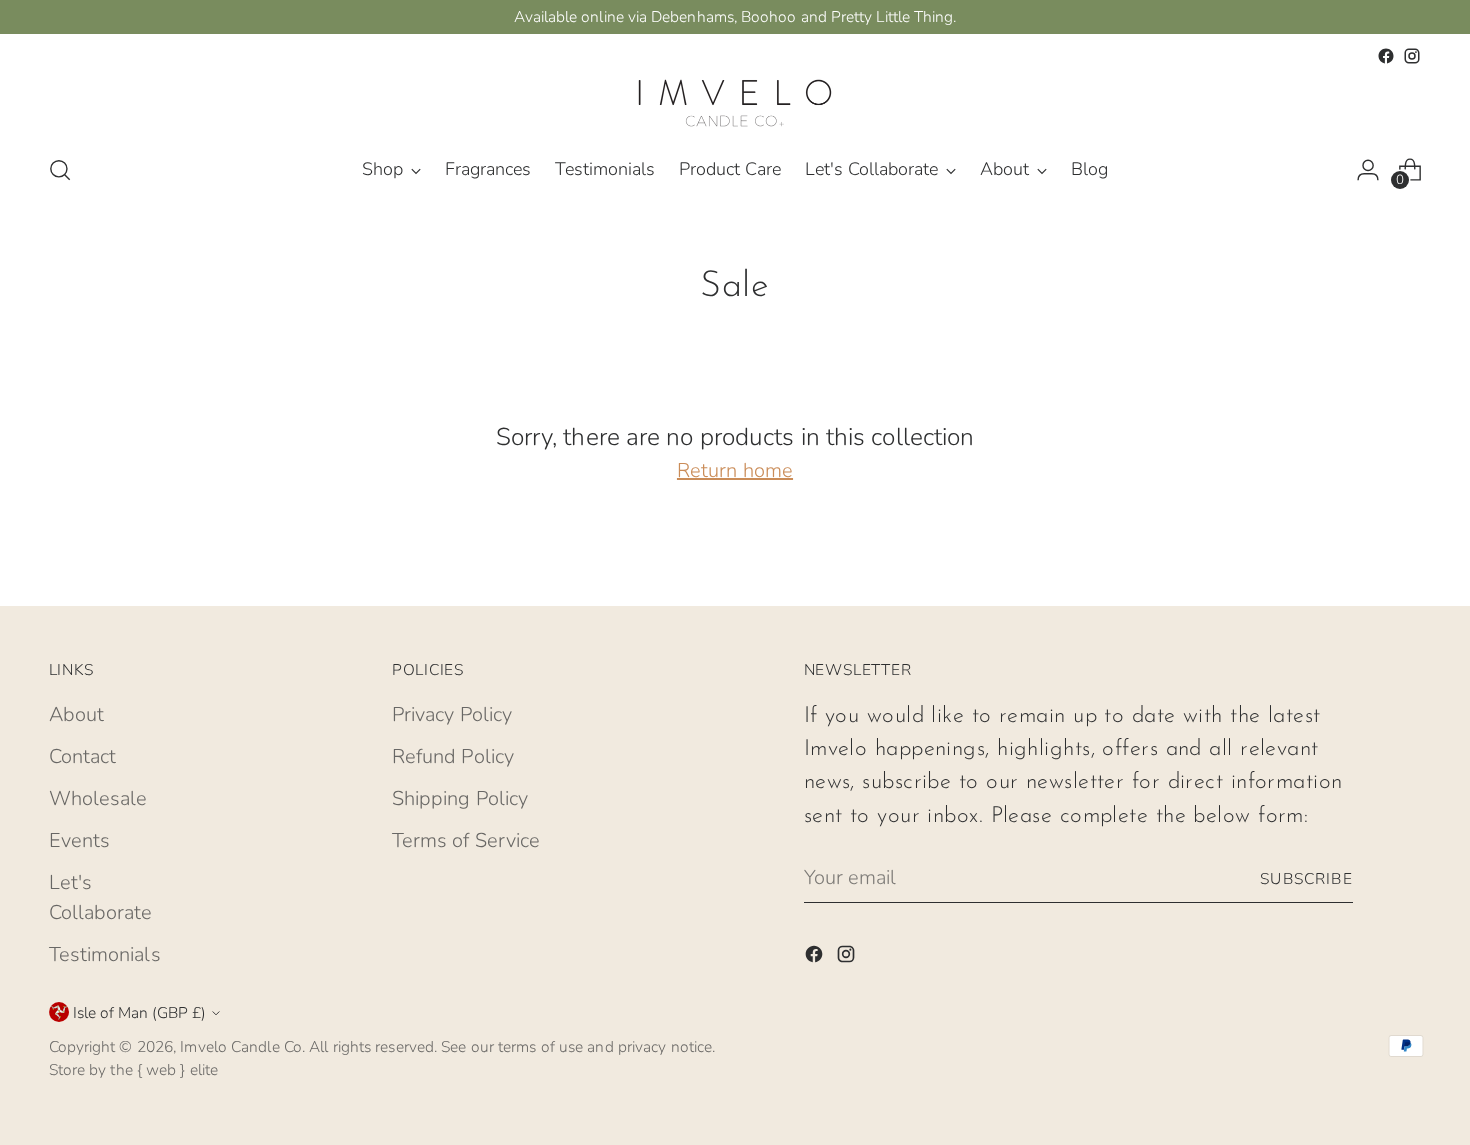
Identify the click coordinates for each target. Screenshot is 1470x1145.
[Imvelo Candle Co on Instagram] (1412, 56)
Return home (735, 470)
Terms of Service (466, 840)
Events (80, 840)
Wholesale (98, 798)
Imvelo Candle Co (241, 1046)
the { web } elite (164, 1069)
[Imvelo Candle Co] (735, 103)
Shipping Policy (460, 798)
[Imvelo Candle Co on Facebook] (1386, 56)
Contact (83, 756)
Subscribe (1306, 878)
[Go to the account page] (1368, 170)
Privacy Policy (452, 714)
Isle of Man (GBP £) (139, 1012)
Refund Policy (453, 756)
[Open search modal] (60, 170)
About (77, 714)
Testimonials (105, 954)
